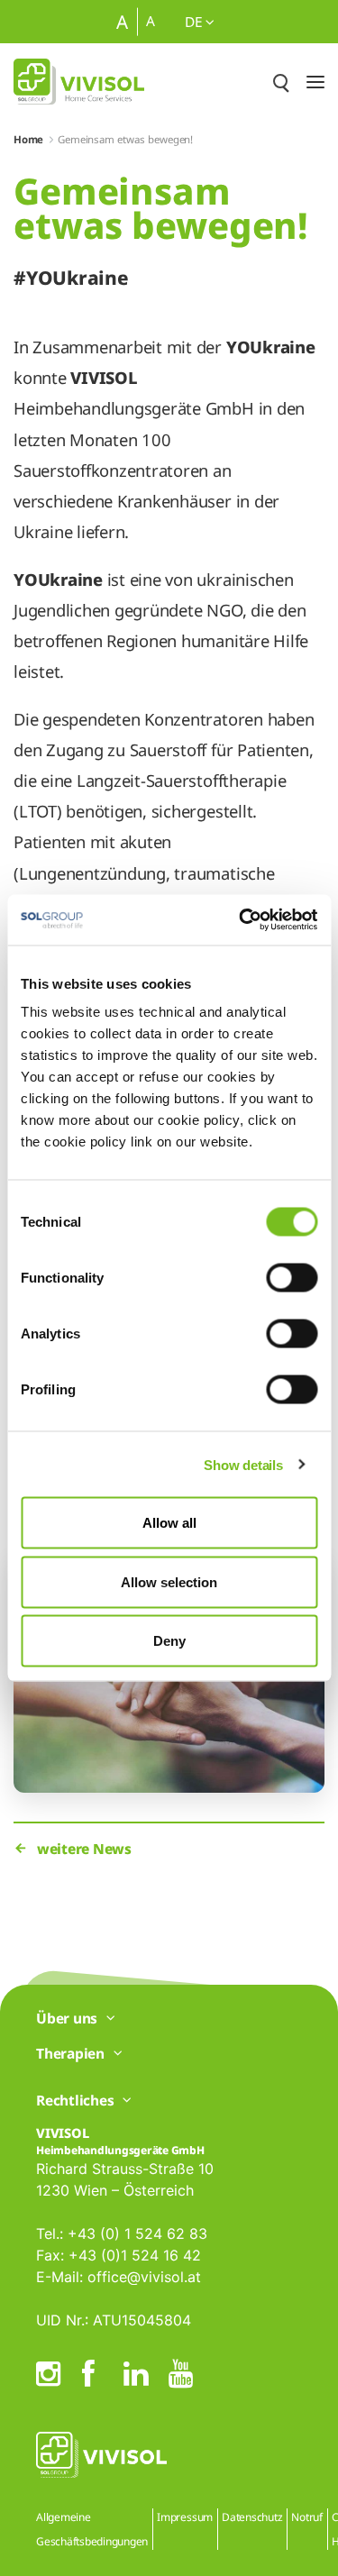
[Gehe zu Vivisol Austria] (79, 82)
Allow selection (169, 1581)
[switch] (292, 1278)
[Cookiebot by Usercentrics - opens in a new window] (241, 920)
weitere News (84, 1849)
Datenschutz (252, 2517)
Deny (169, 1641)
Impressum (185, 2517)
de (195, 22)
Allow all (169, 1523)
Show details (243, 1464)
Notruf (307, 2517)
